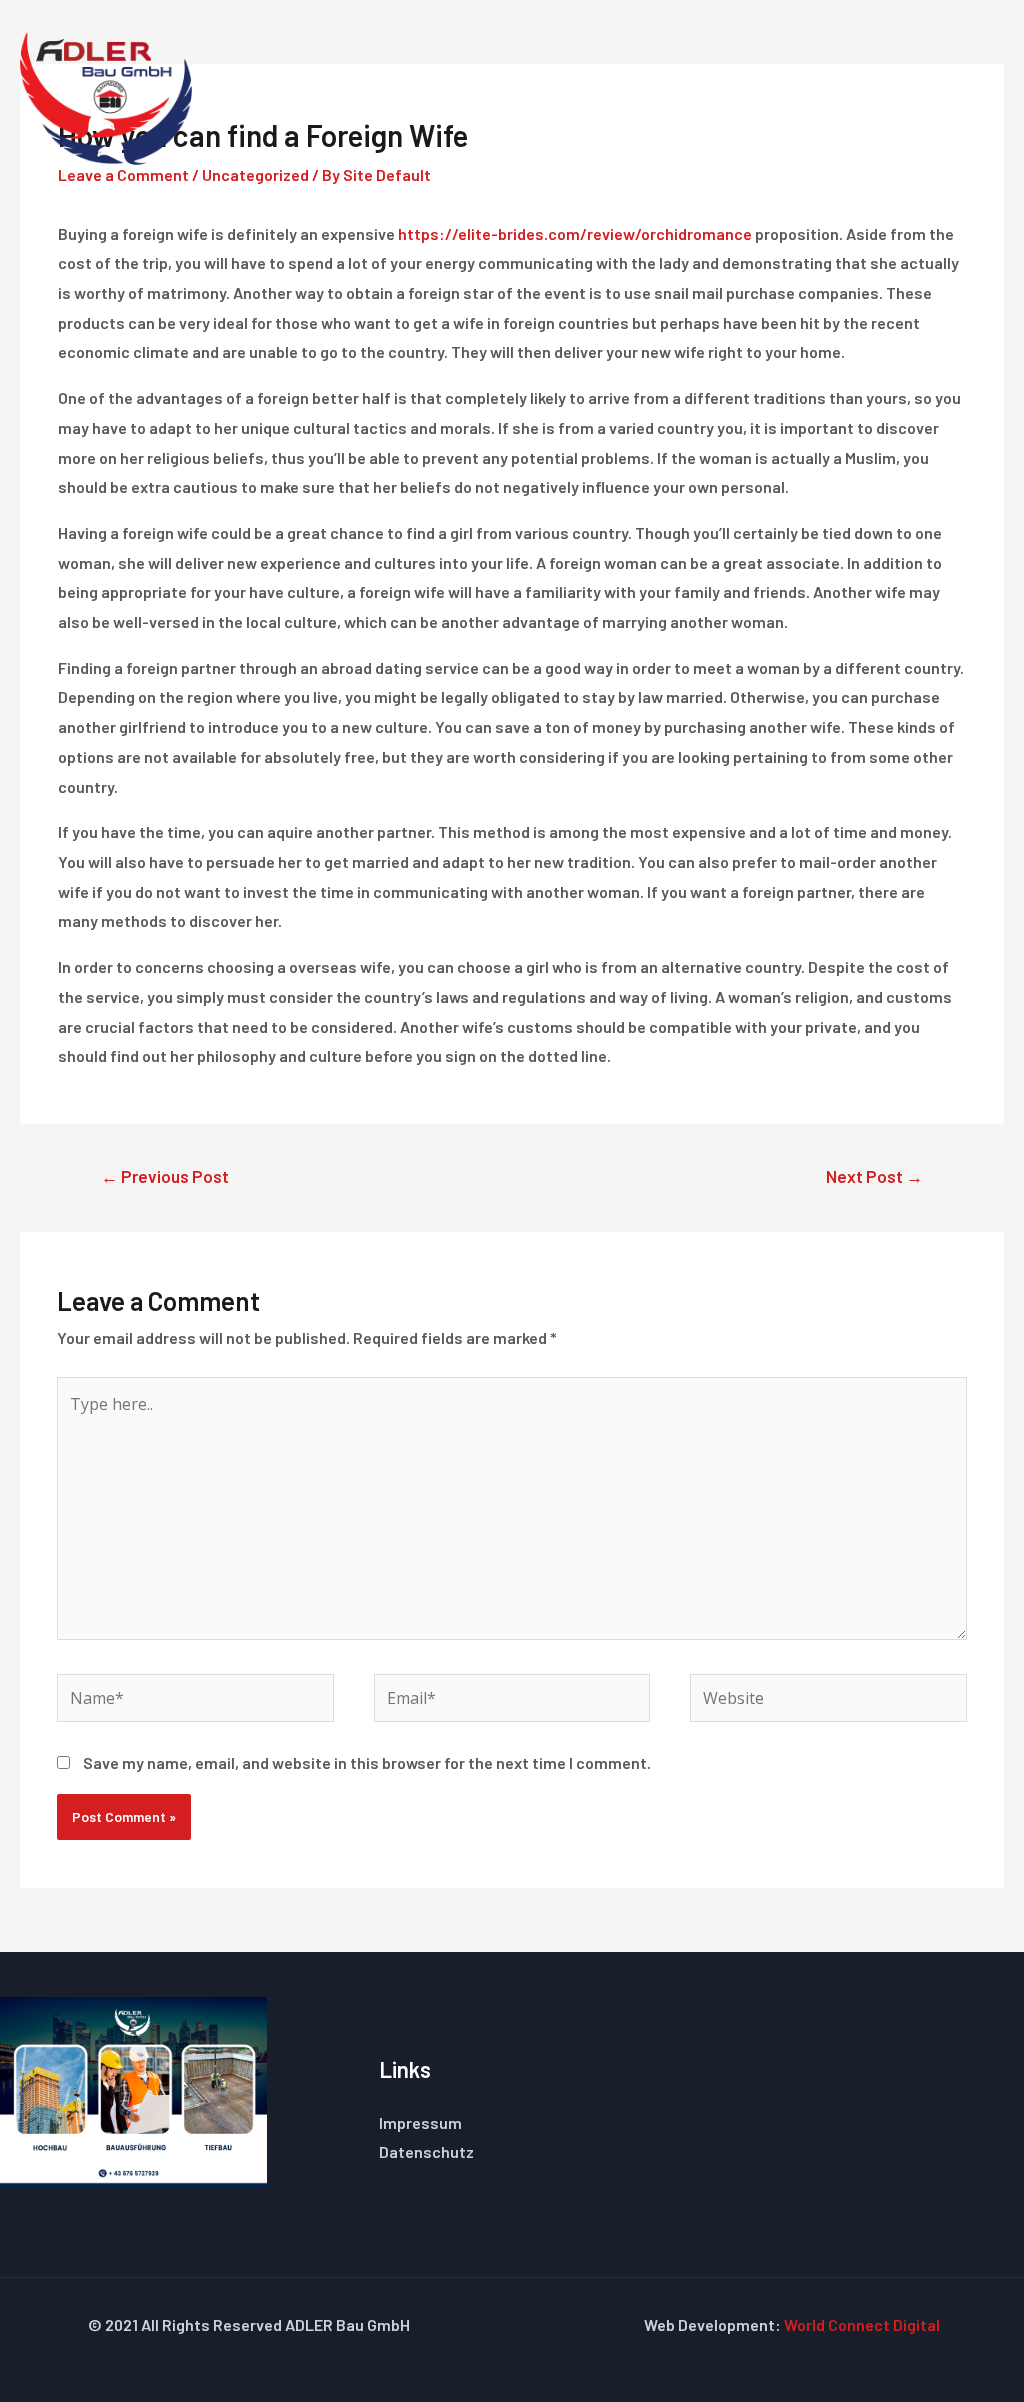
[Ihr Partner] (106, 95)
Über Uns (691, 97)
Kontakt (919, 97)
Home (398, 97)
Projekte (807, 97)
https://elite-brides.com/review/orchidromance (575, 233)
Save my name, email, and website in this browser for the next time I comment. (367, 1762)
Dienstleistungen (537, 97)
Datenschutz (426, 2151)
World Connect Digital (862, 2324)
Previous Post (165, 1176)
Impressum (420, 2122)
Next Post (874, 1176)
